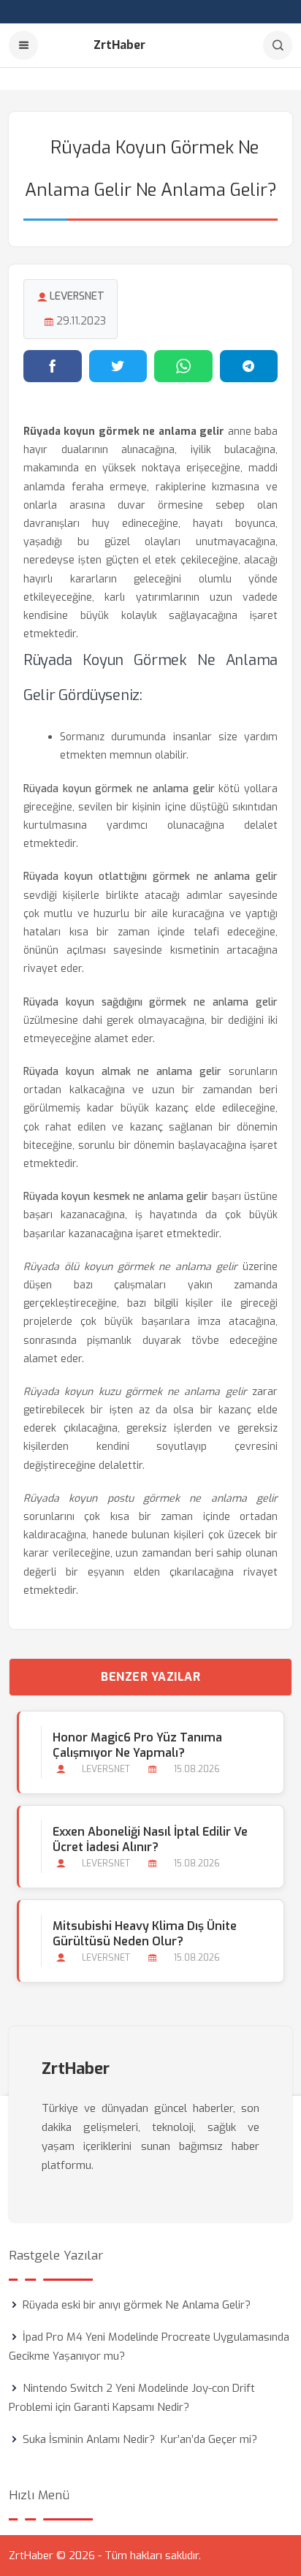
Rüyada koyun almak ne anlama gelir (122, 1072)
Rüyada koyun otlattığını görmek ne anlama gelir (150, 877)
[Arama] (278, 45)
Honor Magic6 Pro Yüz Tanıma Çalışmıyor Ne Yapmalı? (137, 1745)
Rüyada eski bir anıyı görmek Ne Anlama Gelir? (137, 2305)
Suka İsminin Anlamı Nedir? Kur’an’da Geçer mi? (140, 2439)
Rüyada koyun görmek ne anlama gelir (119, 789)
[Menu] (23, 45)
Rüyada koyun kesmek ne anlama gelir (116, 1197)
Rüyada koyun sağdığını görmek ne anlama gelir (150, 1002)
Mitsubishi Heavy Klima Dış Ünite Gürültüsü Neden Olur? (145, 1934)
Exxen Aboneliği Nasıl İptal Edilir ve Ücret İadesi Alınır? (150, 1839)
